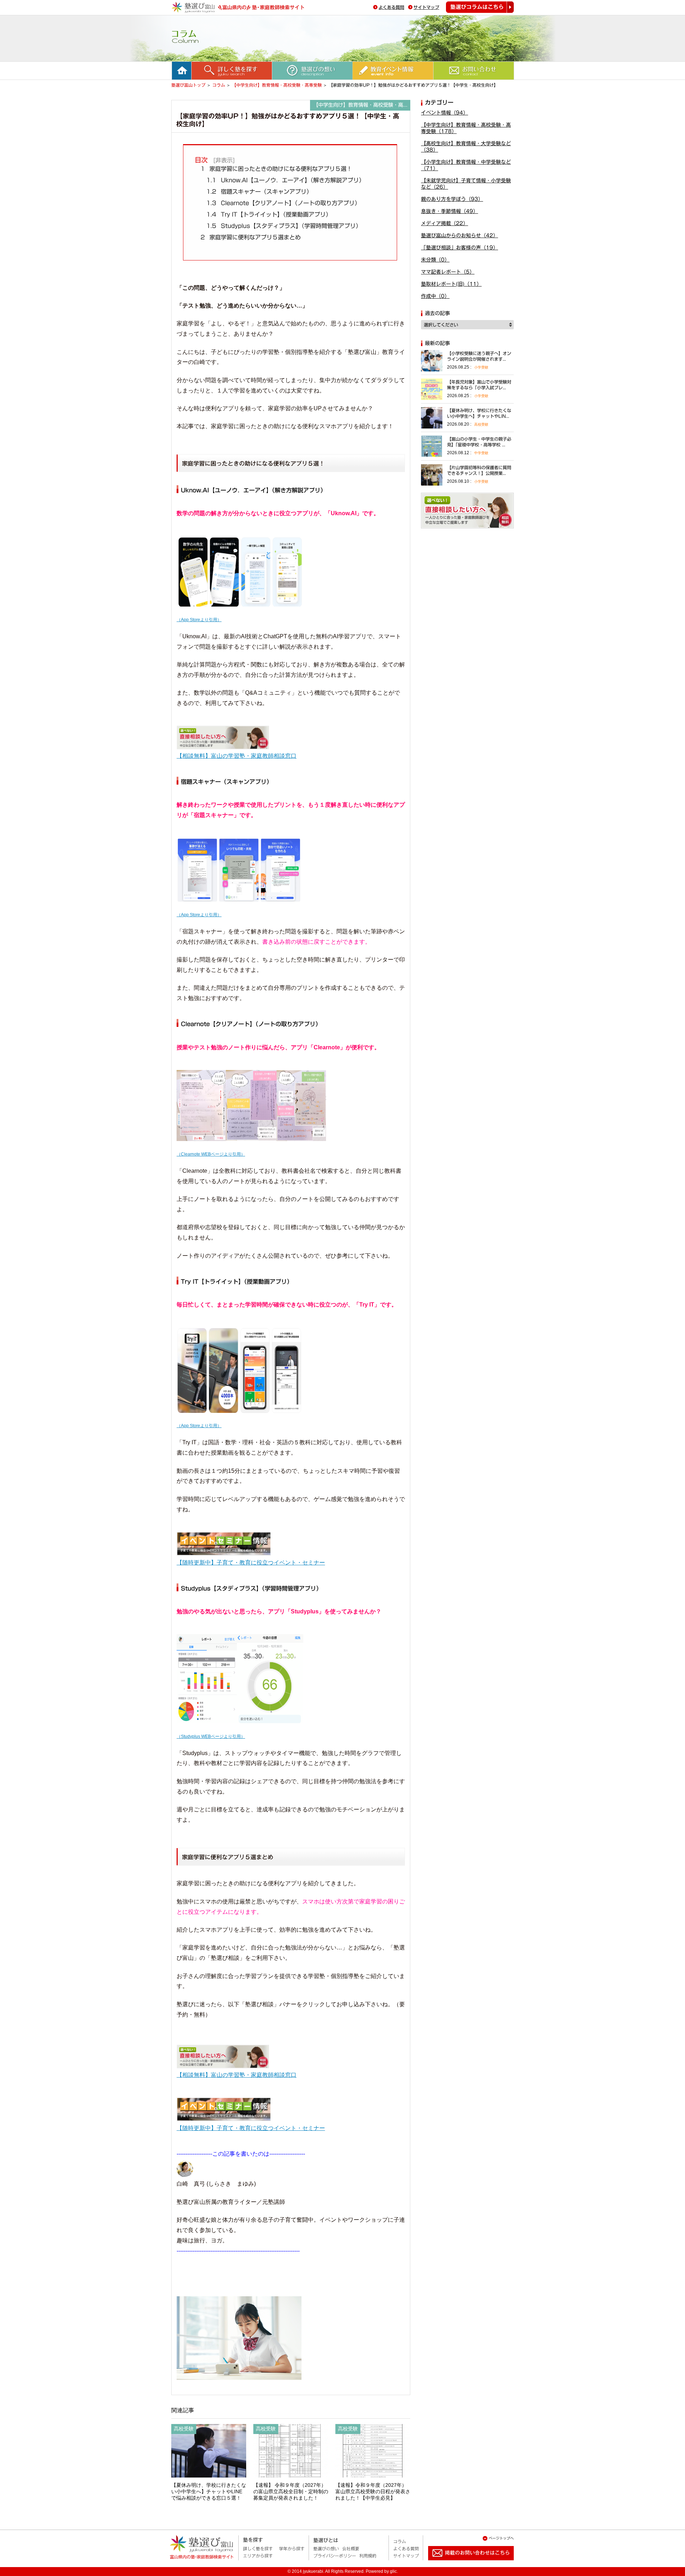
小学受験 (481, 367)
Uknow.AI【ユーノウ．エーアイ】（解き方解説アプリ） (285, 180)
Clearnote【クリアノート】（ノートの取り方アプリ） (283, 203)
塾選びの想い (326, 2549)
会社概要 (351, 2549)
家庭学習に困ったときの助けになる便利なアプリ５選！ (276, 169)
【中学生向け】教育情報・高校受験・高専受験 (277, 85)
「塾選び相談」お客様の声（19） (460, 248)
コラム (219, 85)
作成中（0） (435, 296)
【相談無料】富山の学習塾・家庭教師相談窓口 (237, 756)
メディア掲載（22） (445, 223)
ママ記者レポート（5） (448, 272)
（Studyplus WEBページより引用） (211, 1736)
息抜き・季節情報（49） (450, 211)
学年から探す (292, 2549)
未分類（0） (435, 260)
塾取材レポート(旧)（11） (451, 284)
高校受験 (481, 424)
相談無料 (467, 511)
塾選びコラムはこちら (480, 7)
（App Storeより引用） (199, 620)
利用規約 (368, 2556)
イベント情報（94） (445, 113)
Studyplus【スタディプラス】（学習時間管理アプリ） (284, 226)
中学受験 (481, 453)
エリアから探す (258, 2556)
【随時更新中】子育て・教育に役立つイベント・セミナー (251, 1563)
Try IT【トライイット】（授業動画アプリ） (269, 214)
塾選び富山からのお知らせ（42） (460, 235)
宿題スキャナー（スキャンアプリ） (259, 192)
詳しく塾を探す (258, 2549)
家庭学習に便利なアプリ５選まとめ (251, 237)
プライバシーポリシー (335, 2556)
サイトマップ (426, 7)
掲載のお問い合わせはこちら (465, 2563)
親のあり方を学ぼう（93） (452, 199)
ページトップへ (501, 2538)
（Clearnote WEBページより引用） (211, 1154)
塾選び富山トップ (188, 85)
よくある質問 (391, 7)
